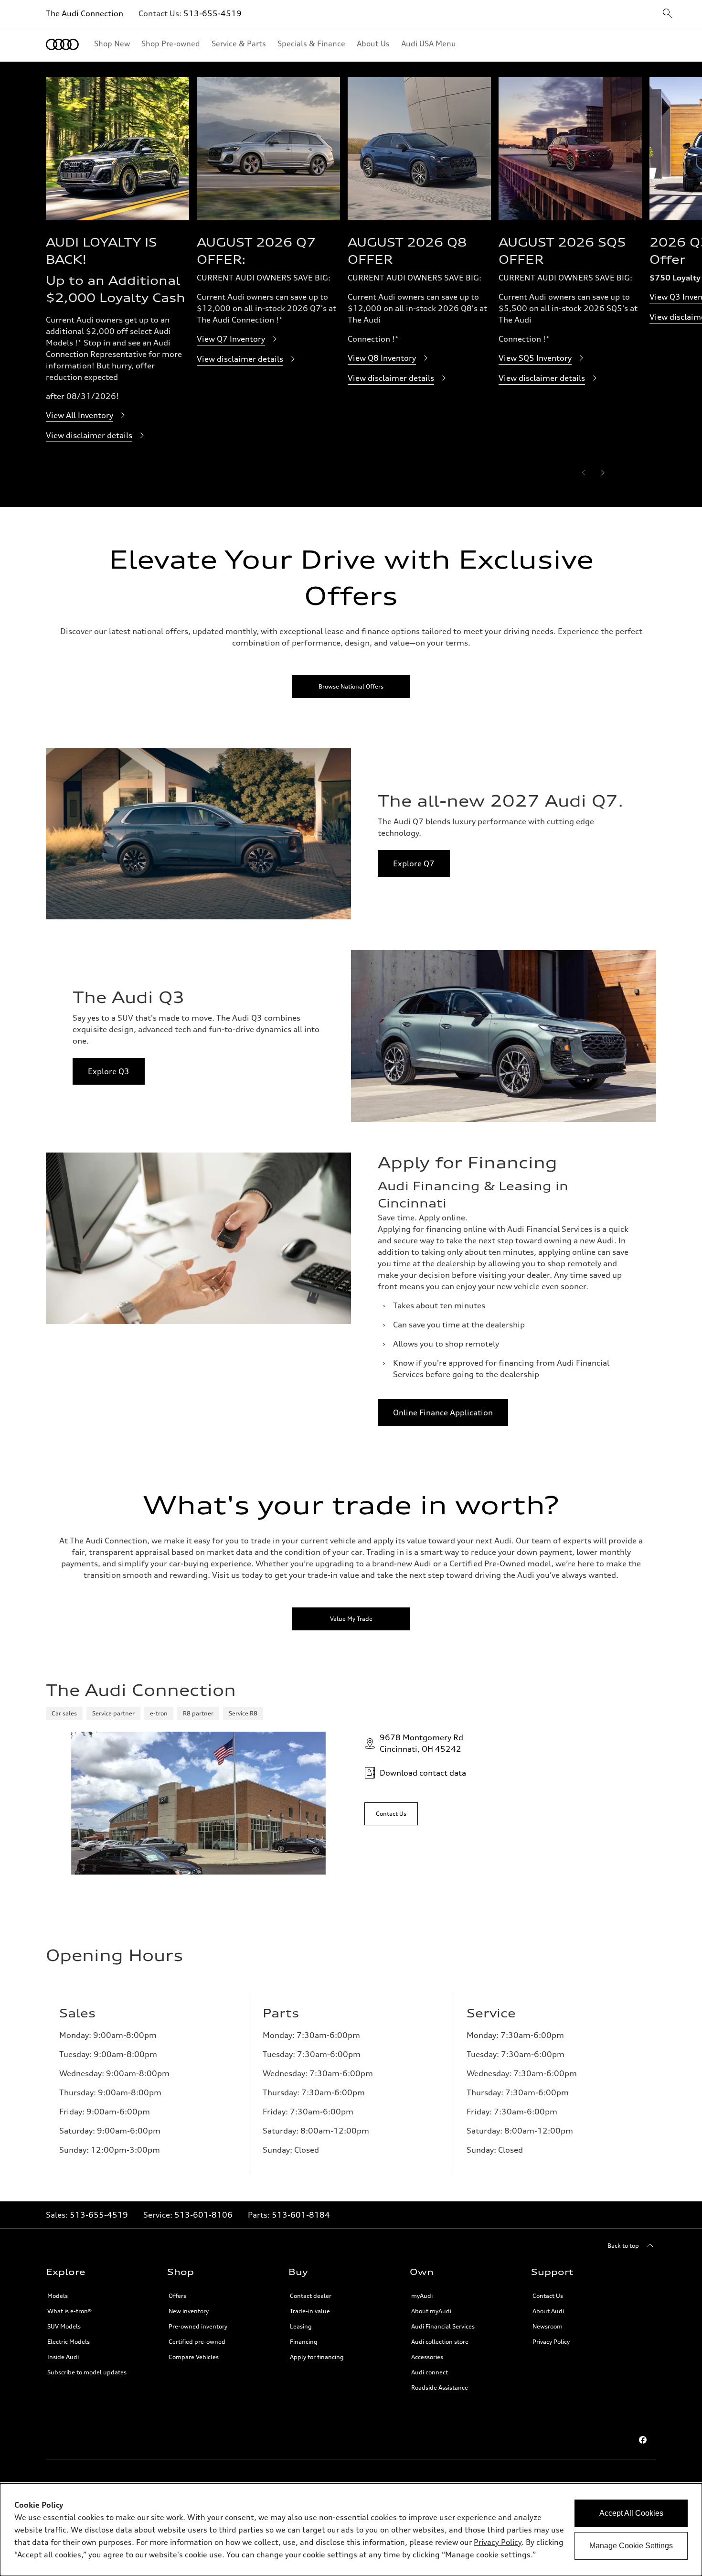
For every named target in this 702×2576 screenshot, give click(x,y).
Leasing (301, 2326)
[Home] (62, 44)
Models (58, 2296)
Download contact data (423, 1773)
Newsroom (548, 2326)
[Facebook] (643, 2440)
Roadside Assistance (440, 2387)
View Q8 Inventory (382, 358)
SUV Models (64, 2326)
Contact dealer (311, 2296)
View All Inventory (80, 415)
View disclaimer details (89, 435)
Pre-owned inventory (198, 2326)
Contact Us (548, 2296)
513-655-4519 (213, 13)
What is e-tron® (69, 2311)
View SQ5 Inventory (535, 358)
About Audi (548, 2311)
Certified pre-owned (197, 2342)
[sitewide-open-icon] (668, 14)
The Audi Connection (85, 13)
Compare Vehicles (194, 2357)
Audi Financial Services (443, 2326)
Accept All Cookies (631, 2513)
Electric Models (69, 2342)
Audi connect (430, 2372)
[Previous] (584, 473)
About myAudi (431, 2311)
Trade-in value (310, 2311)
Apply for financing (317, 2357)
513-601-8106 (203, 2215)
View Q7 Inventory (231, 339)
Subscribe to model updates (87, 2372)
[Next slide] (603, 473)
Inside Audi (63, 2357)
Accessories (427, 2357)
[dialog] (351, 2530)
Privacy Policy (551, 2342)
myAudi (422, 2296)
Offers (177, 2296)
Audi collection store (440, 2342)
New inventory (189, 2311)
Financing (304, 2342)
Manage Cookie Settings (631, 2546)
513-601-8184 (301, 2215)
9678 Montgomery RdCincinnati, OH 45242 (421, 1743)
